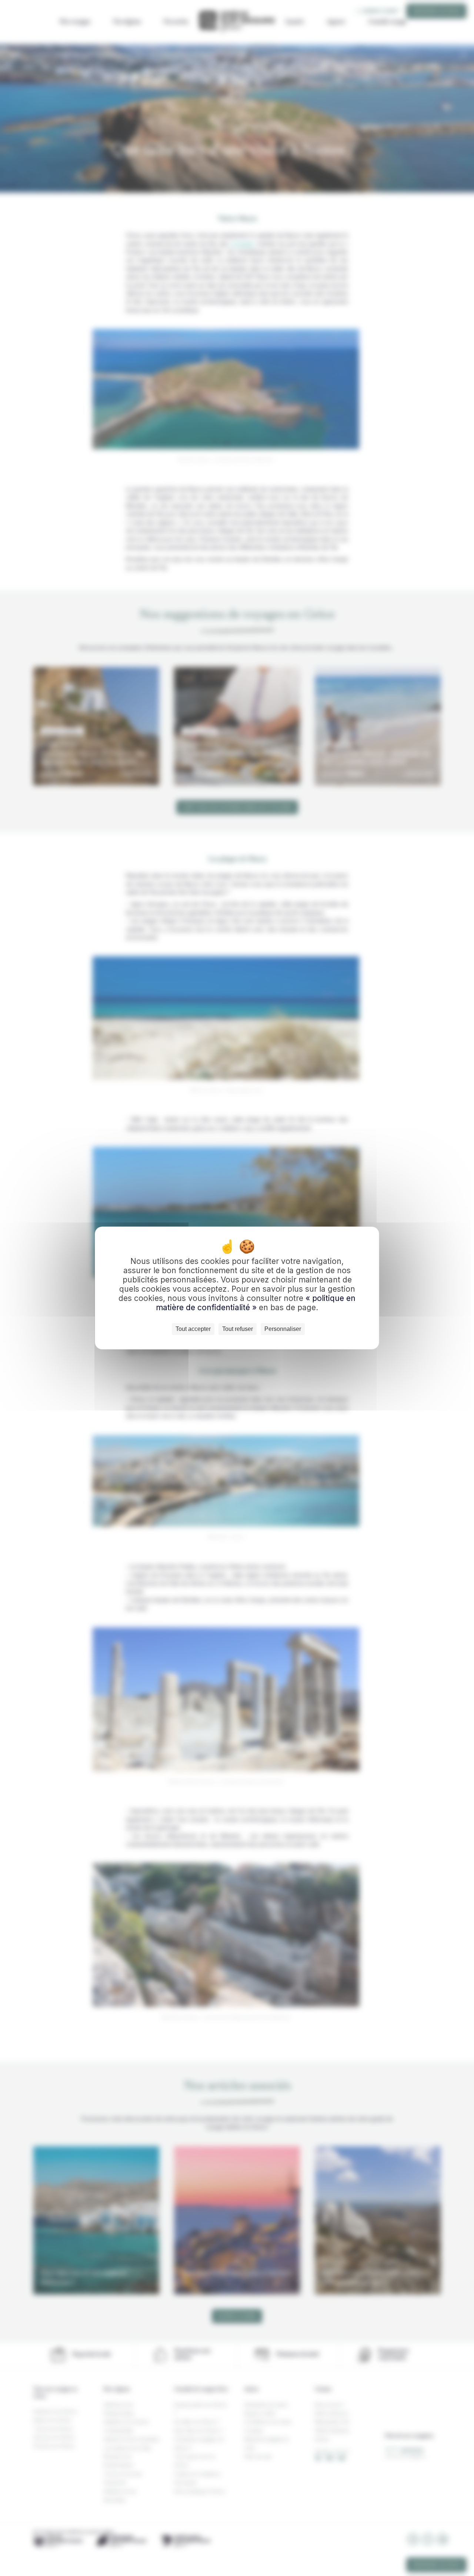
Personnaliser (283, 1329)
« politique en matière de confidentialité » (256, 1303)
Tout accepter (193, 1329)
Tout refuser (238, 1329)
